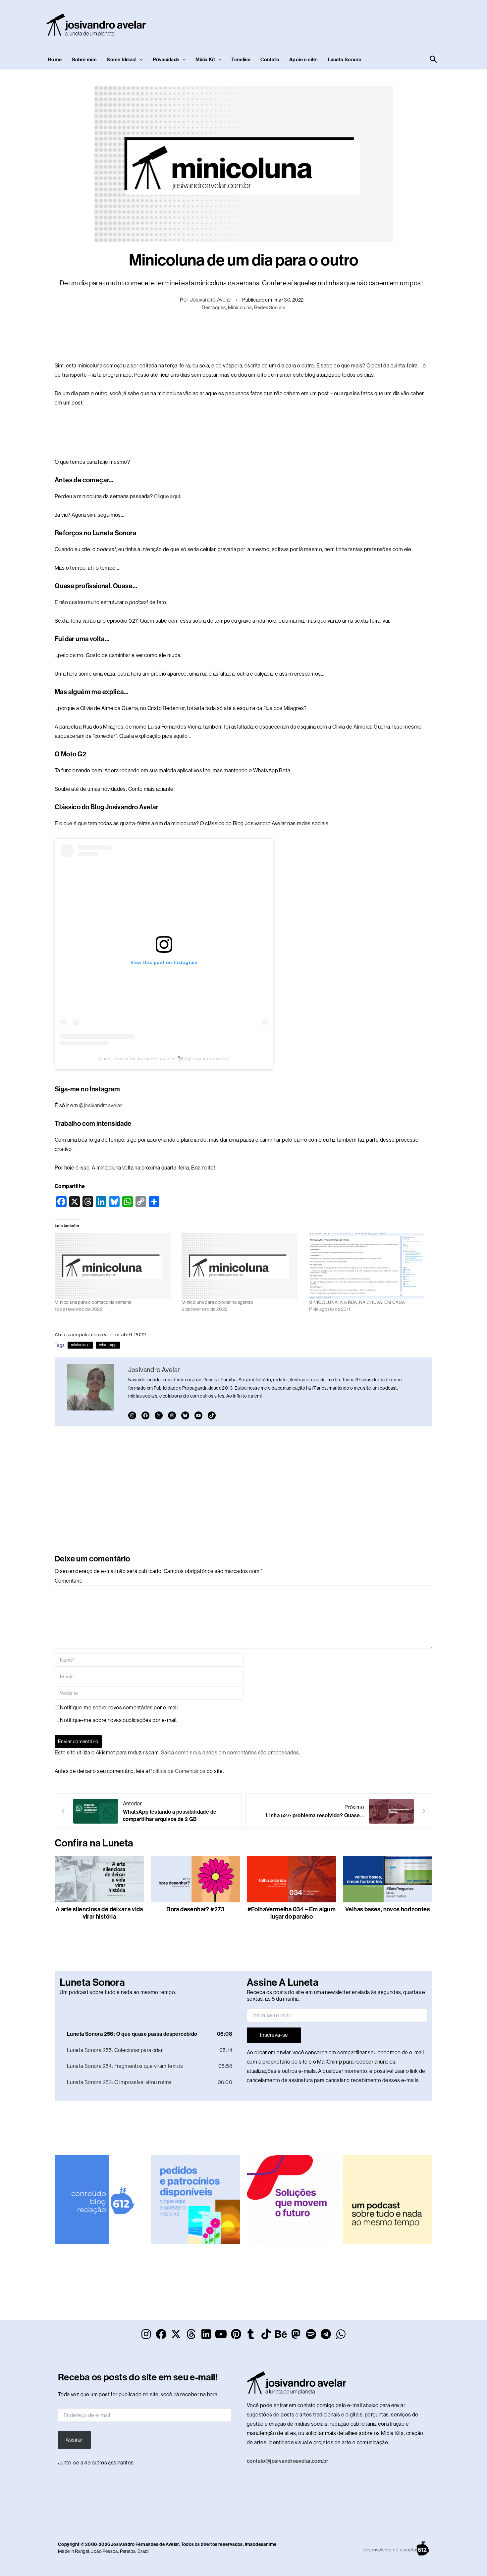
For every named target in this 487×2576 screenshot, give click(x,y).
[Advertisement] (318, 24)
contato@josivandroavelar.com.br (288, 2461)
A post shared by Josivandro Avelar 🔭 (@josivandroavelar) (164, 1059)
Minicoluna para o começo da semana (93, 1302)
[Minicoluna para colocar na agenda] (242, 1266)
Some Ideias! (122, 60)
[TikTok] (212, 1415)
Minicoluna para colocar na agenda (217, 1302)
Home (55, 60)
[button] (140, 60)
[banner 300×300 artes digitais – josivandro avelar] (195, 2199)
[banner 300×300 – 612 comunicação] (99, 2199)
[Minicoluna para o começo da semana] (115, 1266)
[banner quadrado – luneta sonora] (388, 2199)
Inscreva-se (274, 2035)
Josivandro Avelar (211, 300)
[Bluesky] (185, 1415)
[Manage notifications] (475, 2563)
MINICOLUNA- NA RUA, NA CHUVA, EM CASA (357, 1302)
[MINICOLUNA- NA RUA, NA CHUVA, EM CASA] (369, 1266)
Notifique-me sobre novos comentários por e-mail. (119, 1708)
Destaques (214, 307)
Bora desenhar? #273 (195, 1909)
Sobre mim (84, 60)
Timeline (241, 60)
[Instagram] (132, 1415)
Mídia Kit (205, 60)
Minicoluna (240, 307)
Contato (270, 60)
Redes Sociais (270, 307)
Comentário (69, 1581)
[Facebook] (145, 1415)
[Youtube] (198, 1415)
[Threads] (172, 1415)
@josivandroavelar (100, 1105)
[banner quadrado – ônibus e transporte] (292, 2199)
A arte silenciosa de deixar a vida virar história (99, 1913)
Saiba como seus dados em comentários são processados (230, 1753)
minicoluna (80, 1345)
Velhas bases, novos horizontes (388, 1909)
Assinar (74, 2440)
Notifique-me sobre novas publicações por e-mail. (119, 1720)
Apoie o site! (303, 60)
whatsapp (108, 1345)
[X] (159, 1415)
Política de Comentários (177, 1771)
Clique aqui (167, 496)
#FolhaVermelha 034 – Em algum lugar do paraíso (292, 1913)
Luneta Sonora (345, 60)
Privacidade (166, 60)
